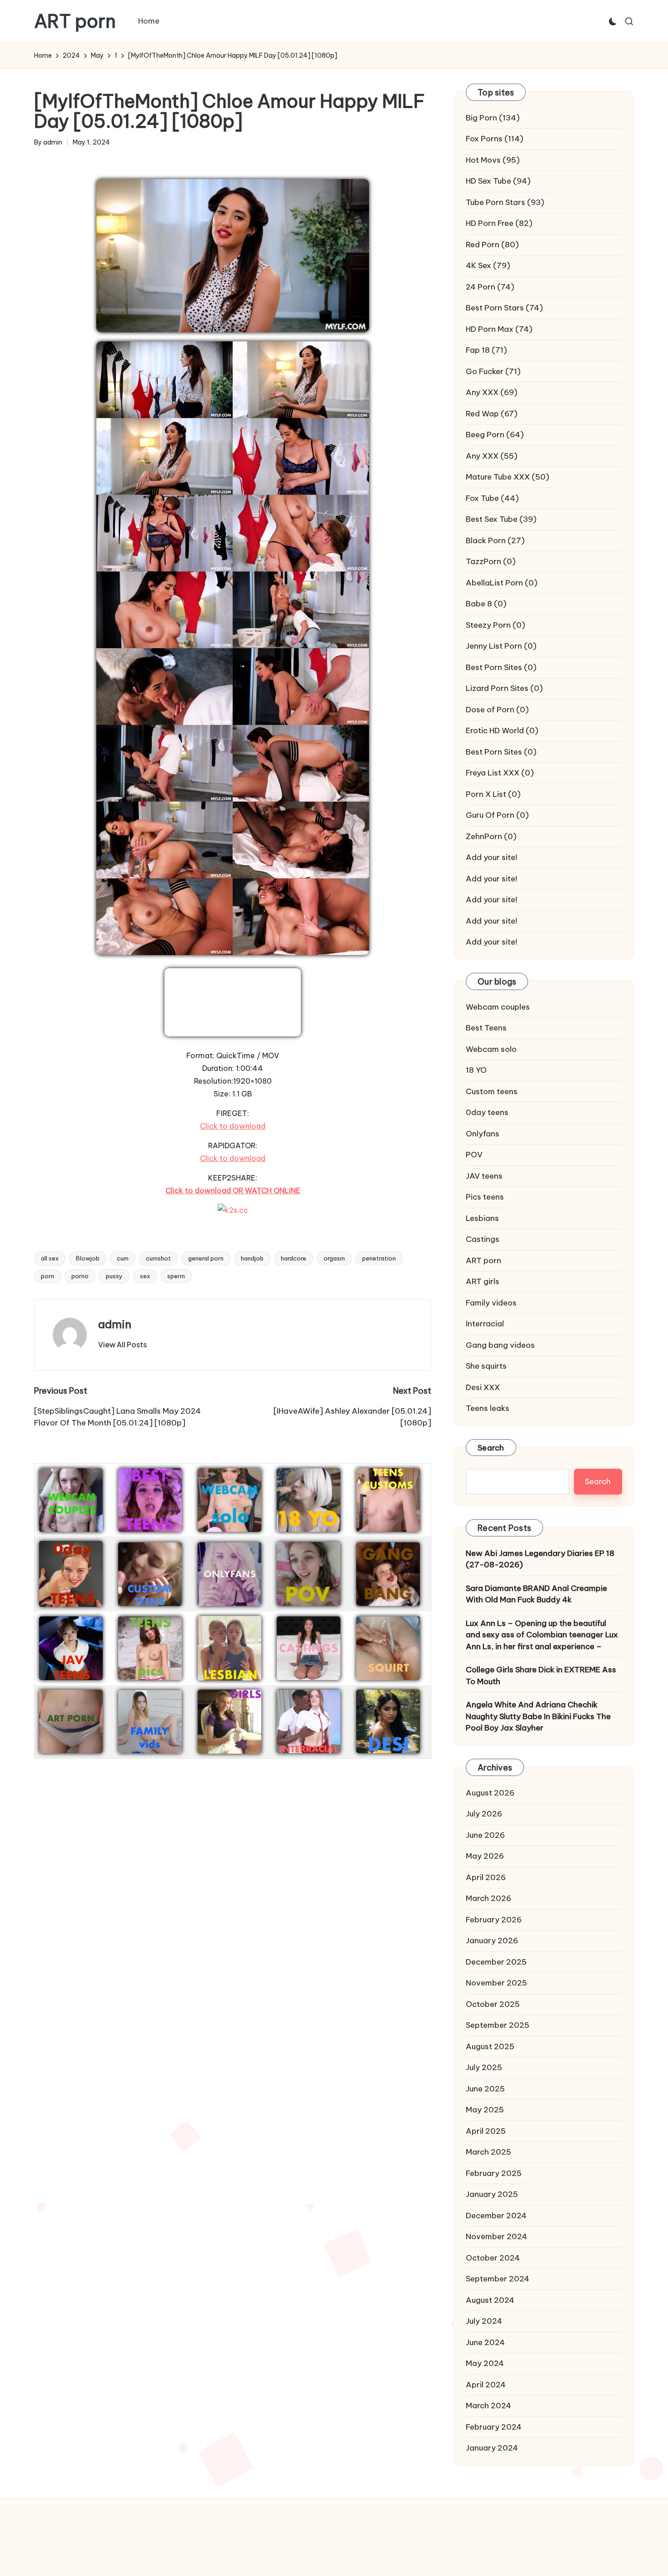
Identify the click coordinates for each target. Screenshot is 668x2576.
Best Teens (486, 1028)
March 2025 (489, 2152)
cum (123, 1258)
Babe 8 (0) (486, 604)
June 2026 (485, 1835)
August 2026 (490, 1793)
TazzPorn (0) (491, 561)
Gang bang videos (500, 1345)
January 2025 (492, 2194)
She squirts (486, 1366)
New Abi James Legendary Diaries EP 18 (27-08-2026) (540, 1559)
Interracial (485, 1324)
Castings (483, 1239)
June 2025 (485, 2089)
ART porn (75, 21)
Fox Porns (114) (495, 139)
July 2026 (484, 1814)
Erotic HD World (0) (502, 730)
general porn (206, 1258)
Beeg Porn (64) (495, 435)
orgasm (334, 1258)
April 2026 (486, 1877)
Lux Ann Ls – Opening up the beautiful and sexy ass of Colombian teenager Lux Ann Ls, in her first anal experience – (542, 1635)
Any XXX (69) (492, 392)
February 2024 (494, 2427)
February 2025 (494, 2173)
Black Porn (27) (495, 540)
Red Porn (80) (492, 245)
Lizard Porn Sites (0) (504, 688)
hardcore (294, 1258)
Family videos (491, 1303)
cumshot (158, 1258)
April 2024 (486, 2385)
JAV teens (484, 1176)
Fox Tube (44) (492, 498)
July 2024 (484, 2321)
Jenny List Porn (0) (501, 646)
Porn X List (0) (493, 794)
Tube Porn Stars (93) (505, 202)
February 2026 (494, 1920)
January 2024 (492, 2448)
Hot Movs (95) (493, 160)
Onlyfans (483, 1134)
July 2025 (484, 2067)
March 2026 (489, 1898)
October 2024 (493, 2258)
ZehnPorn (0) (491, 836)
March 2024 (489, 2406)
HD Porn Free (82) (499, 223)
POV (474, 1155)
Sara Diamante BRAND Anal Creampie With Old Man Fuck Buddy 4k (536, 1594)
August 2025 (490, 2046)
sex (145, 1276)
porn (47, 1276)
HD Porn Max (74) (499, 329)
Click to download (233, 1126)
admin (115, 1324)
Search (491, 1448)
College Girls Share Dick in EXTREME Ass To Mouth (541, 1676)
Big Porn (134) (493, 118)
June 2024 (485, 2342)
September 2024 (498, 2279)
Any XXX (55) (492, 456)
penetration (379, 1258)
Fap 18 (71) (486, 350)
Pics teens (485, 1197)
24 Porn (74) (490, 287)
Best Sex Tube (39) (501, 519)
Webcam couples (498, 1007)
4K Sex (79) (488, 265)
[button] (122, 1345)
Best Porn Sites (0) (501, 667)
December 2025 (496, 1962)
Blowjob (88, 1258)
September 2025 (498, 2025)
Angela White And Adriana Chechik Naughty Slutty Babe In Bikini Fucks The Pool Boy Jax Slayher (538, 1716)
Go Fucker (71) (493, 371)
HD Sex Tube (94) (498, 181)
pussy (114, 1276)
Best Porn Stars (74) (504, 308)
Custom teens (492, 1091)
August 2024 (490, 2300)
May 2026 (485, 1856)
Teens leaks (488, 1408)
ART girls (483, 1281)
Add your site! (491, 857)
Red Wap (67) (492, 414)
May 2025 (485, 2110)
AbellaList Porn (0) (502, 583)
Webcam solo (491, 1049)
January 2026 (492, 1941)
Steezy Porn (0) (496, 625)
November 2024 (496, 2236)
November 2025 (496, 1983)
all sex (50, 1258)
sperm (176, 1276)
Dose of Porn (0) (497, 710)
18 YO (476, 1070)
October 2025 (493, 2004)
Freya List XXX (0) (500, 773)
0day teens (487, 1112)
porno (80, 1276)
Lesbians (482, 1218)
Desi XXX (483, 1387)
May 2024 (485, 2363)
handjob (252, 1258)
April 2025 (486, 2131)
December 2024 (496, 2216)
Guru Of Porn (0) (497, 815)
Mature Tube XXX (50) (508, 477)
